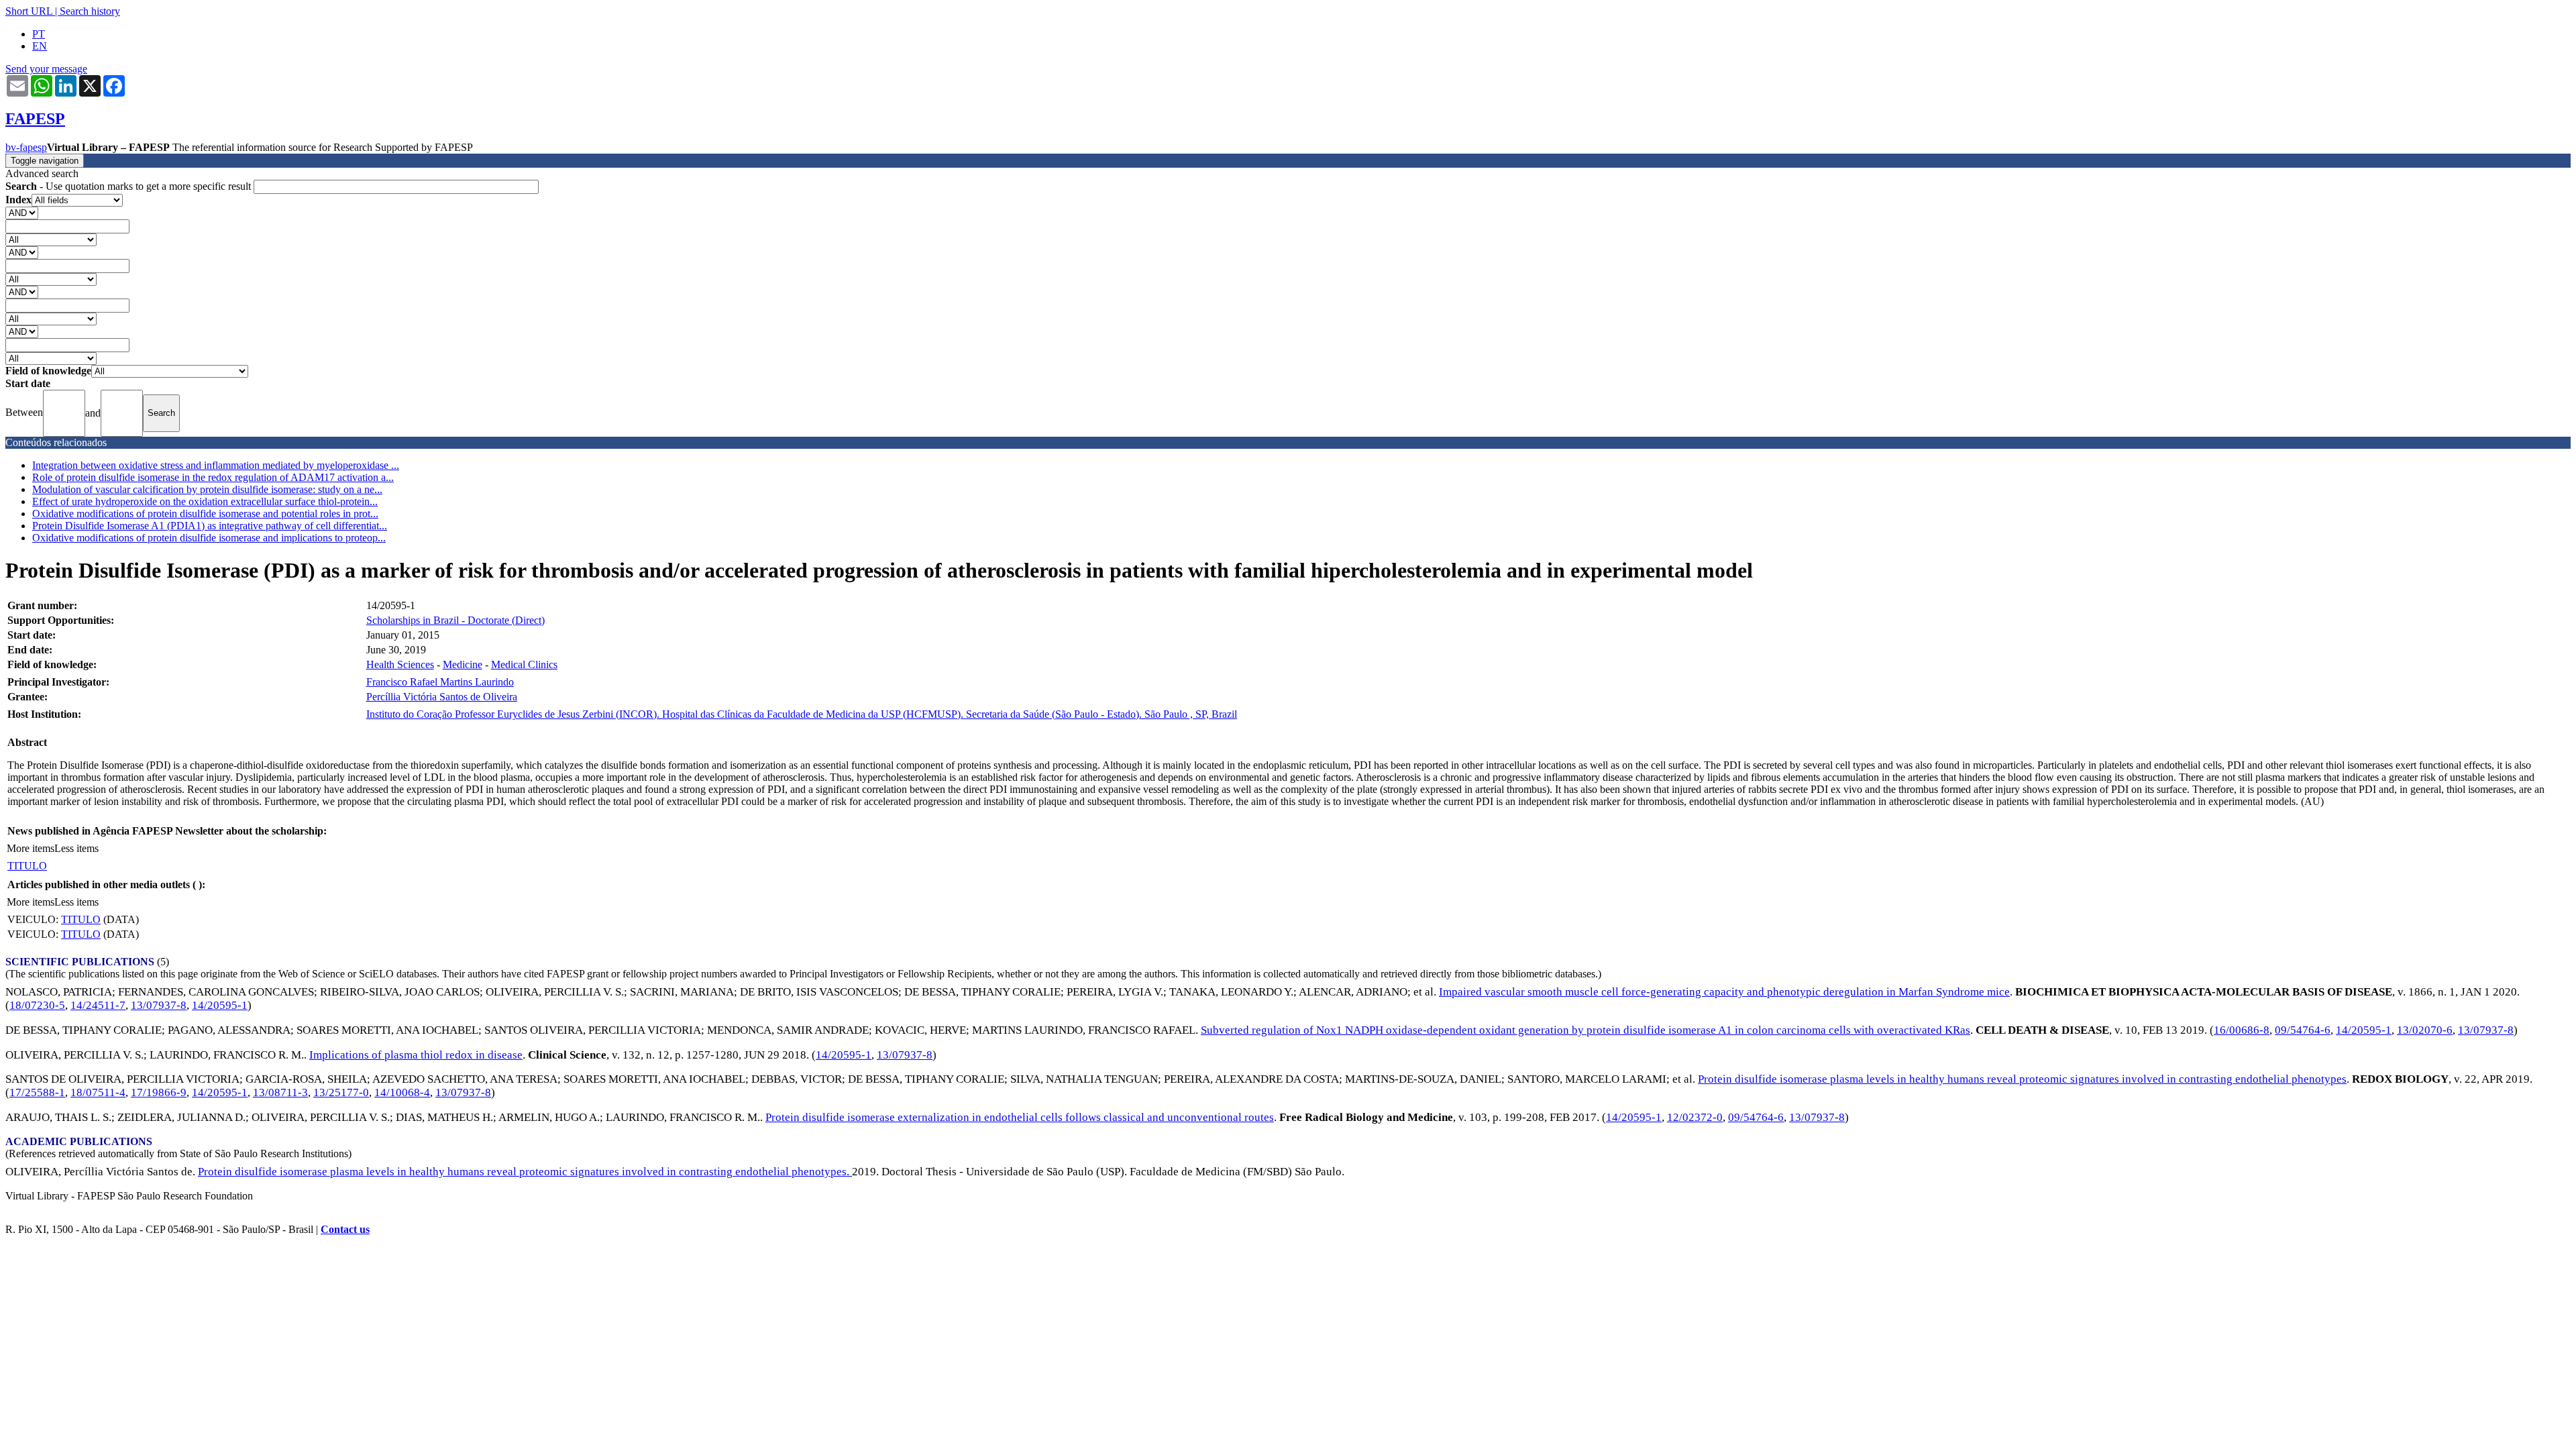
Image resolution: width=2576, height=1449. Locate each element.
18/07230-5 (37, 1005)
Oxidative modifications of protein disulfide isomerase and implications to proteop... (209, 538)
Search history (90, 11)
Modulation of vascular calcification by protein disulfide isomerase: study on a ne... (207, 489)
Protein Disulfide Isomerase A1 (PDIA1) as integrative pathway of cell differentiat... (210, 526)
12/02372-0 (1695, 1117)
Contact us (345, 1229)
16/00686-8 (2242, 1030)
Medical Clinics (524, 664)
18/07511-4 (98, 1092)
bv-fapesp (26, 147)
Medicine (463, 664)
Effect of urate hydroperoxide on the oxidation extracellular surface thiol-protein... (205, 501)
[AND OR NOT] (22, 212)
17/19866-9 (159, 1092)
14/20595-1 (220, 1005)
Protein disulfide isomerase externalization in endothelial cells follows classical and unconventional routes (1020, 1117)
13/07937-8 (159, 1005)
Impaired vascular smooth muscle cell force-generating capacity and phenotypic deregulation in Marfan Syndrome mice (1724, 992)
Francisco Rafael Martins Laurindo (440, 682)
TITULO (27, 866)
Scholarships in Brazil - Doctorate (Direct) (455, 620)
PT (39, 34)
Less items (76, 848)
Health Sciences (400, 664)
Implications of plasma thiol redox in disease (416, 1055)
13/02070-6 (2425, 1030)
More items (31, 848)
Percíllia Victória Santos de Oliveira (442, 697)
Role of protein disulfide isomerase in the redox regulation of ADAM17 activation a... (213, 477)
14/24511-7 (98, 1005)
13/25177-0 (341, 1092)
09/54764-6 (2303, 1030)
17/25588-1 (37, 1092)
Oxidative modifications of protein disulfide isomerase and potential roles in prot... (205, 514)
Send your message (46, 69)
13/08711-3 (280, 1092)
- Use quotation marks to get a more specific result (129, 186)
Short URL (29, 11)
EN (40, 46)
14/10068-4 (402, 1092)
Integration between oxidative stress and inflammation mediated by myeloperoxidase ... (216, 465)
